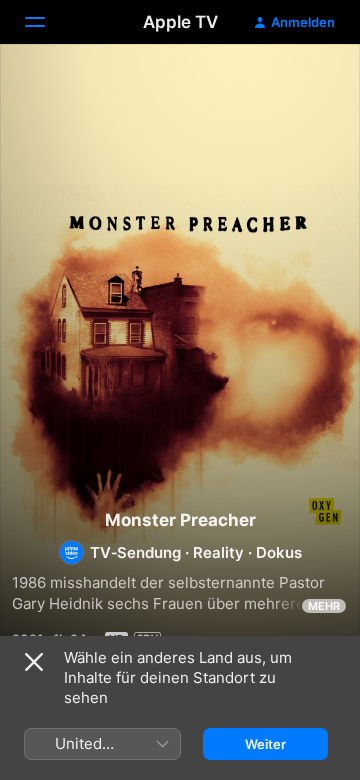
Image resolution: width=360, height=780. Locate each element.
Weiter (265, 744)
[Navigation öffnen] (47, 22)
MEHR (324, 606)
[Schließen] (34, 662)
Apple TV (180, 22)
